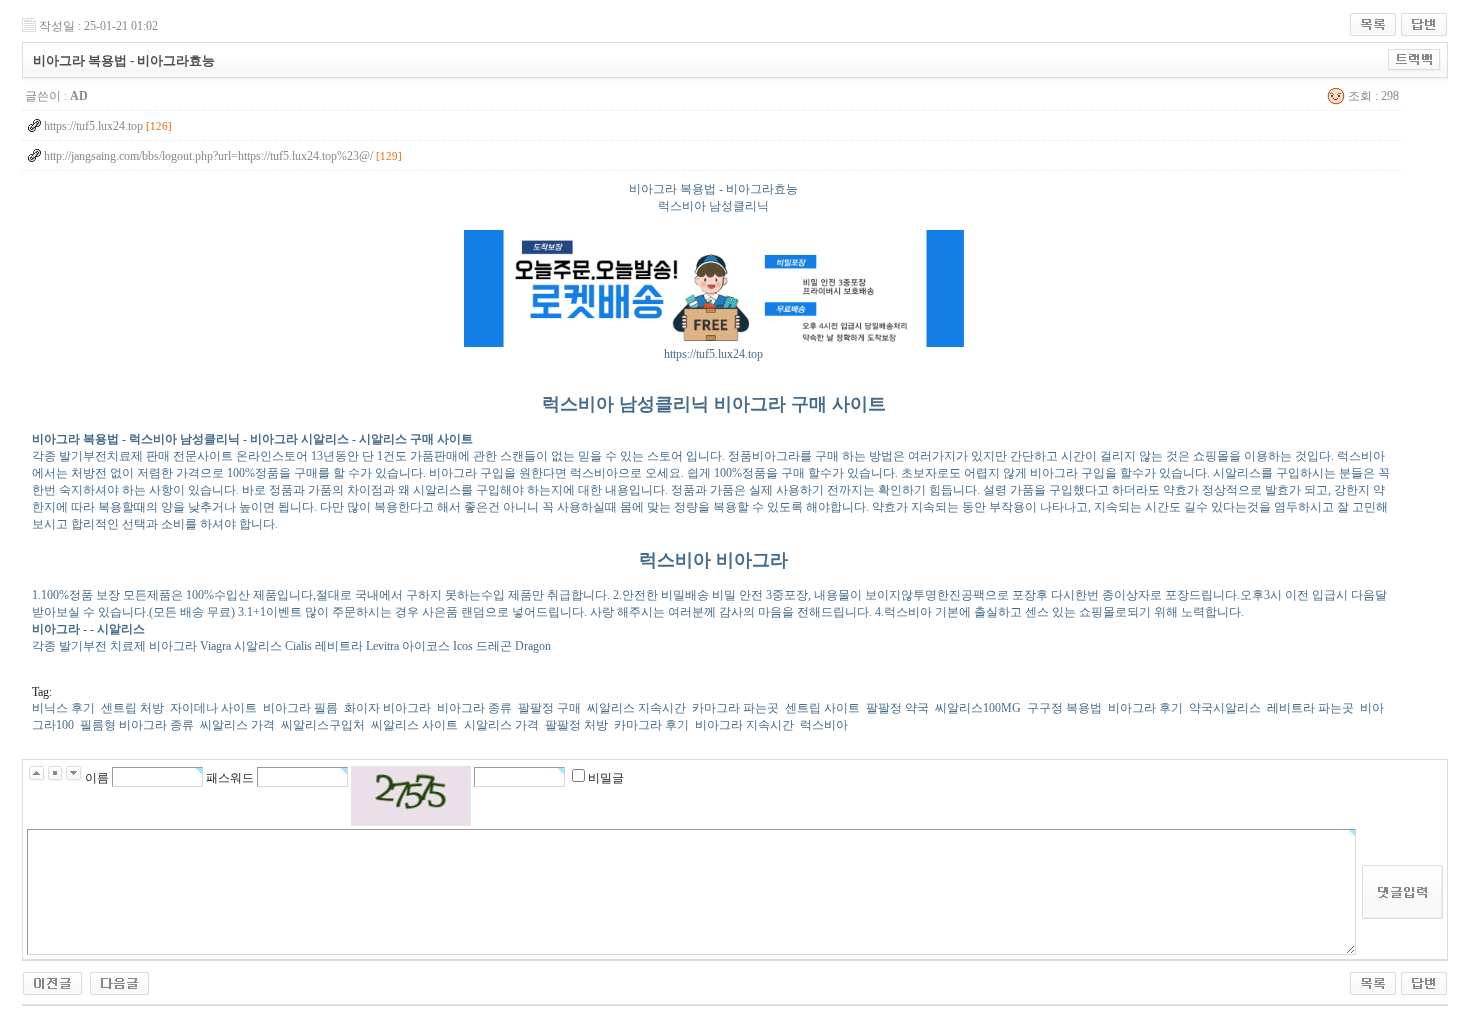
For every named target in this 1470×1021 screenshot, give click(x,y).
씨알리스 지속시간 (636, 708)
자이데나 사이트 (213, 708)
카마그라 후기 (651, 725)
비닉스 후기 (63, 708)
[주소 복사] (1414, 56)
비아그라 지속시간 (744, 725)
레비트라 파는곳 (1310, 708)
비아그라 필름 (300, 708)
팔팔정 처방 (576, 725)
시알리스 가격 (501, 725)
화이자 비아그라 (387, 708)
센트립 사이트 (822, 708)
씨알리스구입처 (323, 725)
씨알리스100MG (978, 708)
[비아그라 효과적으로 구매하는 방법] (52, 978)
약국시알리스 (1225, 708)
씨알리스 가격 (237, 725)
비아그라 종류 (474, 708)
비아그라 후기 (1145, 708)
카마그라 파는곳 (735, 708)
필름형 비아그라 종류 (137, 725)
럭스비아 (824, 725)
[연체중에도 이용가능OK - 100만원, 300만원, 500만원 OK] (119, 978)
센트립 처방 (132, 708)
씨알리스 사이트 (414, 725)
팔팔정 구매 (549, 708)
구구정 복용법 (1064, 708)
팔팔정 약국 (897, 708)
